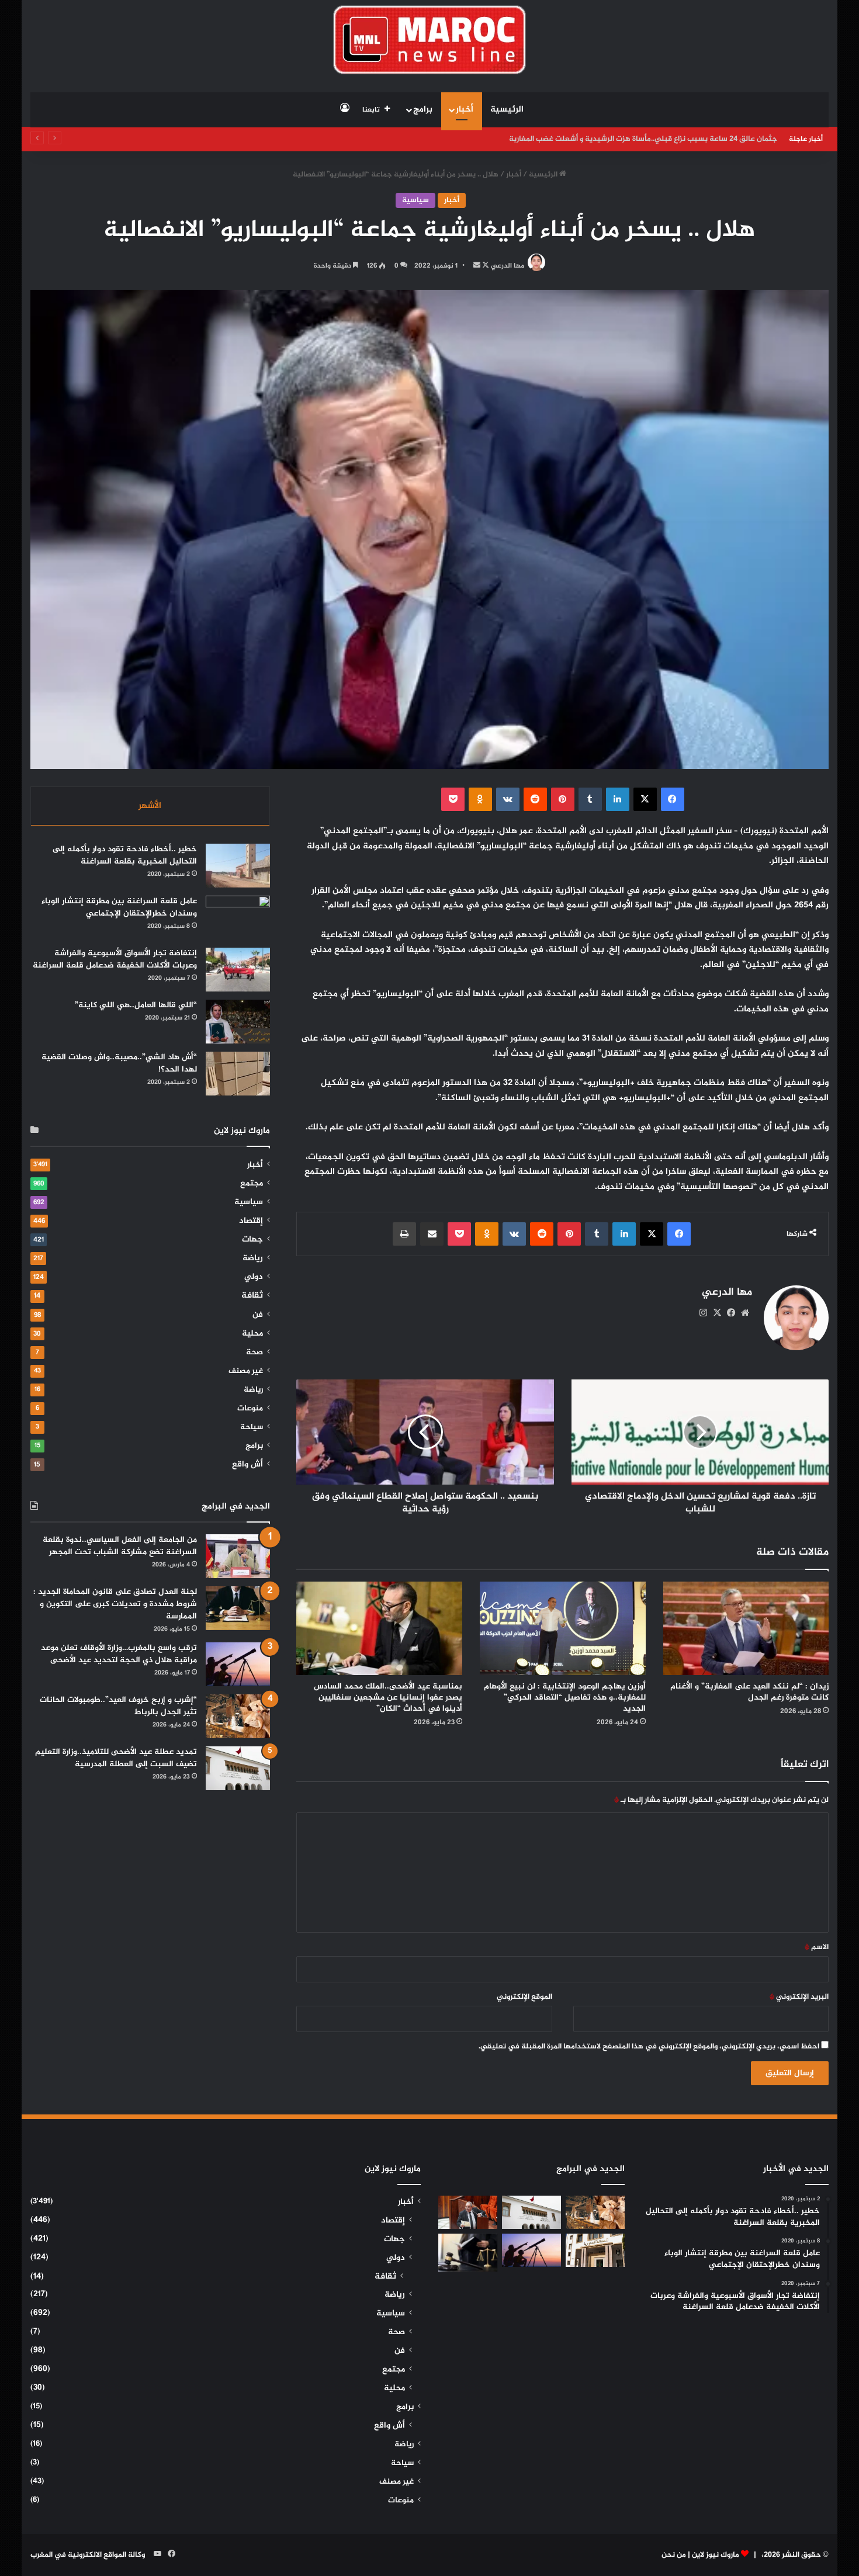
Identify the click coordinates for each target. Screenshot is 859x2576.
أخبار (465, 110)
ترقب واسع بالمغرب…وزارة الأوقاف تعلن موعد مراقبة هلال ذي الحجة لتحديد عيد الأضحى (119, 1654)
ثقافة (252, 1296)
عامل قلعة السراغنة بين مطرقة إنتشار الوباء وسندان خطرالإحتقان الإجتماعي (119, 907)
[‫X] (717, 1313)
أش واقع (247, 1465)
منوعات (250, 1409)
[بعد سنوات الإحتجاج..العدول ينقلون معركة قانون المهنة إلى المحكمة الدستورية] (595, 2250)
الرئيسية (507, 110)
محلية (252, 1334)
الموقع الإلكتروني (524, 1997)
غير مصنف (246, 1371)
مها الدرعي (508, 266)
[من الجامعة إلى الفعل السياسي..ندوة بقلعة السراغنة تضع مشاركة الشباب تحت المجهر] (238, 1556)
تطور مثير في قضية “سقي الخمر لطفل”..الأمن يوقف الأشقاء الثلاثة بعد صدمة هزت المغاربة (631, 139)
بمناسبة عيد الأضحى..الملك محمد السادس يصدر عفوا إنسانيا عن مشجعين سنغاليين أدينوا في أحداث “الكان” (388, 1698)
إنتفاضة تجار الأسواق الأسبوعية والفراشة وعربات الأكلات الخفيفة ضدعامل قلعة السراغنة (115, 959)
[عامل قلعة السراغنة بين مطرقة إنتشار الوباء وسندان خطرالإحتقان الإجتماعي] (238, 918)
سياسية (415, 200)
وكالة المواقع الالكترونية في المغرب (88, 2555)
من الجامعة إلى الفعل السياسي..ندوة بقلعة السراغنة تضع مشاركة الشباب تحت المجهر (120, 1546)
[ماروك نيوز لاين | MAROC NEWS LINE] (430, 40)
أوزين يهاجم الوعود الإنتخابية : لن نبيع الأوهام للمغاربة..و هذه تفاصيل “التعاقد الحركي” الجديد (565, 1698)
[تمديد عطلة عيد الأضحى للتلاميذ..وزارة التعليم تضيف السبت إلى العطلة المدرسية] (238, 1768)
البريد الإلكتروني (799, 1997)
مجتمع (252, 1184)
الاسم (817, 1947)
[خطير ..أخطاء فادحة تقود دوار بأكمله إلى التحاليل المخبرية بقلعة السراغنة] (238, 866)
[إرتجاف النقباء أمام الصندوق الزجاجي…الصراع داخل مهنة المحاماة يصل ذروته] (468, 2253)
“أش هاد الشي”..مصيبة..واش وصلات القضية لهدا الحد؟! (119, 1063)
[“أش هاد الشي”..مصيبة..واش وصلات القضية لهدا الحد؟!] (238, 1074)
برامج (423, 110)
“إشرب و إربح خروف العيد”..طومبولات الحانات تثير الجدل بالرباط (118, 1706)
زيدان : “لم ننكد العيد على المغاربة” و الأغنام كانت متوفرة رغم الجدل (749, 1692)
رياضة (253, 1258)
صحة (254, 1353)
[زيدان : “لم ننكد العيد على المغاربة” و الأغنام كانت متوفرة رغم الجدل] (746, 1628)
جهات (252, 1240)
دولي (254, 1277)
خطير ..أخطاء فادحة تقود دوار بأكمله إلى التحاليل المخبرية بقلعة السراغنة (125, 855)
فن (258, 1315)
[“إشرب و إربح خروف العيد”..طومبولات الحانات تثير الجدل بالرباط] (238, 1716)
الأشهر (150, 806)
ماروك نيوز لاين (716, 2555)
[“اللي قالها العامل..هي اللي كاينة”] (238, 1022)
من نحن (674, 2555)
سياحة (252, 1427)
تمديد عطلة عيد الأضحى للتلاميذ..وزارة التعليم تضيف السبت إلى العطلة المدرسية (116, 1758)
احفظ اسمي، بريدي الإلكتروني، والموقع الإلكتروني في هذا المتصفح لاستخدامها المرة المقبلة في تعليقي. (649, 2047)
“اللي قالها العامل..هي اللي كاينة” (136, 1005)
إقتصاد (251, 1221)
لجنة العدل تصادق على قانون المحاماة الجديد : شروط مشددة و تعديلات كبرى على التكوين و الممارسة (115, 1604)
